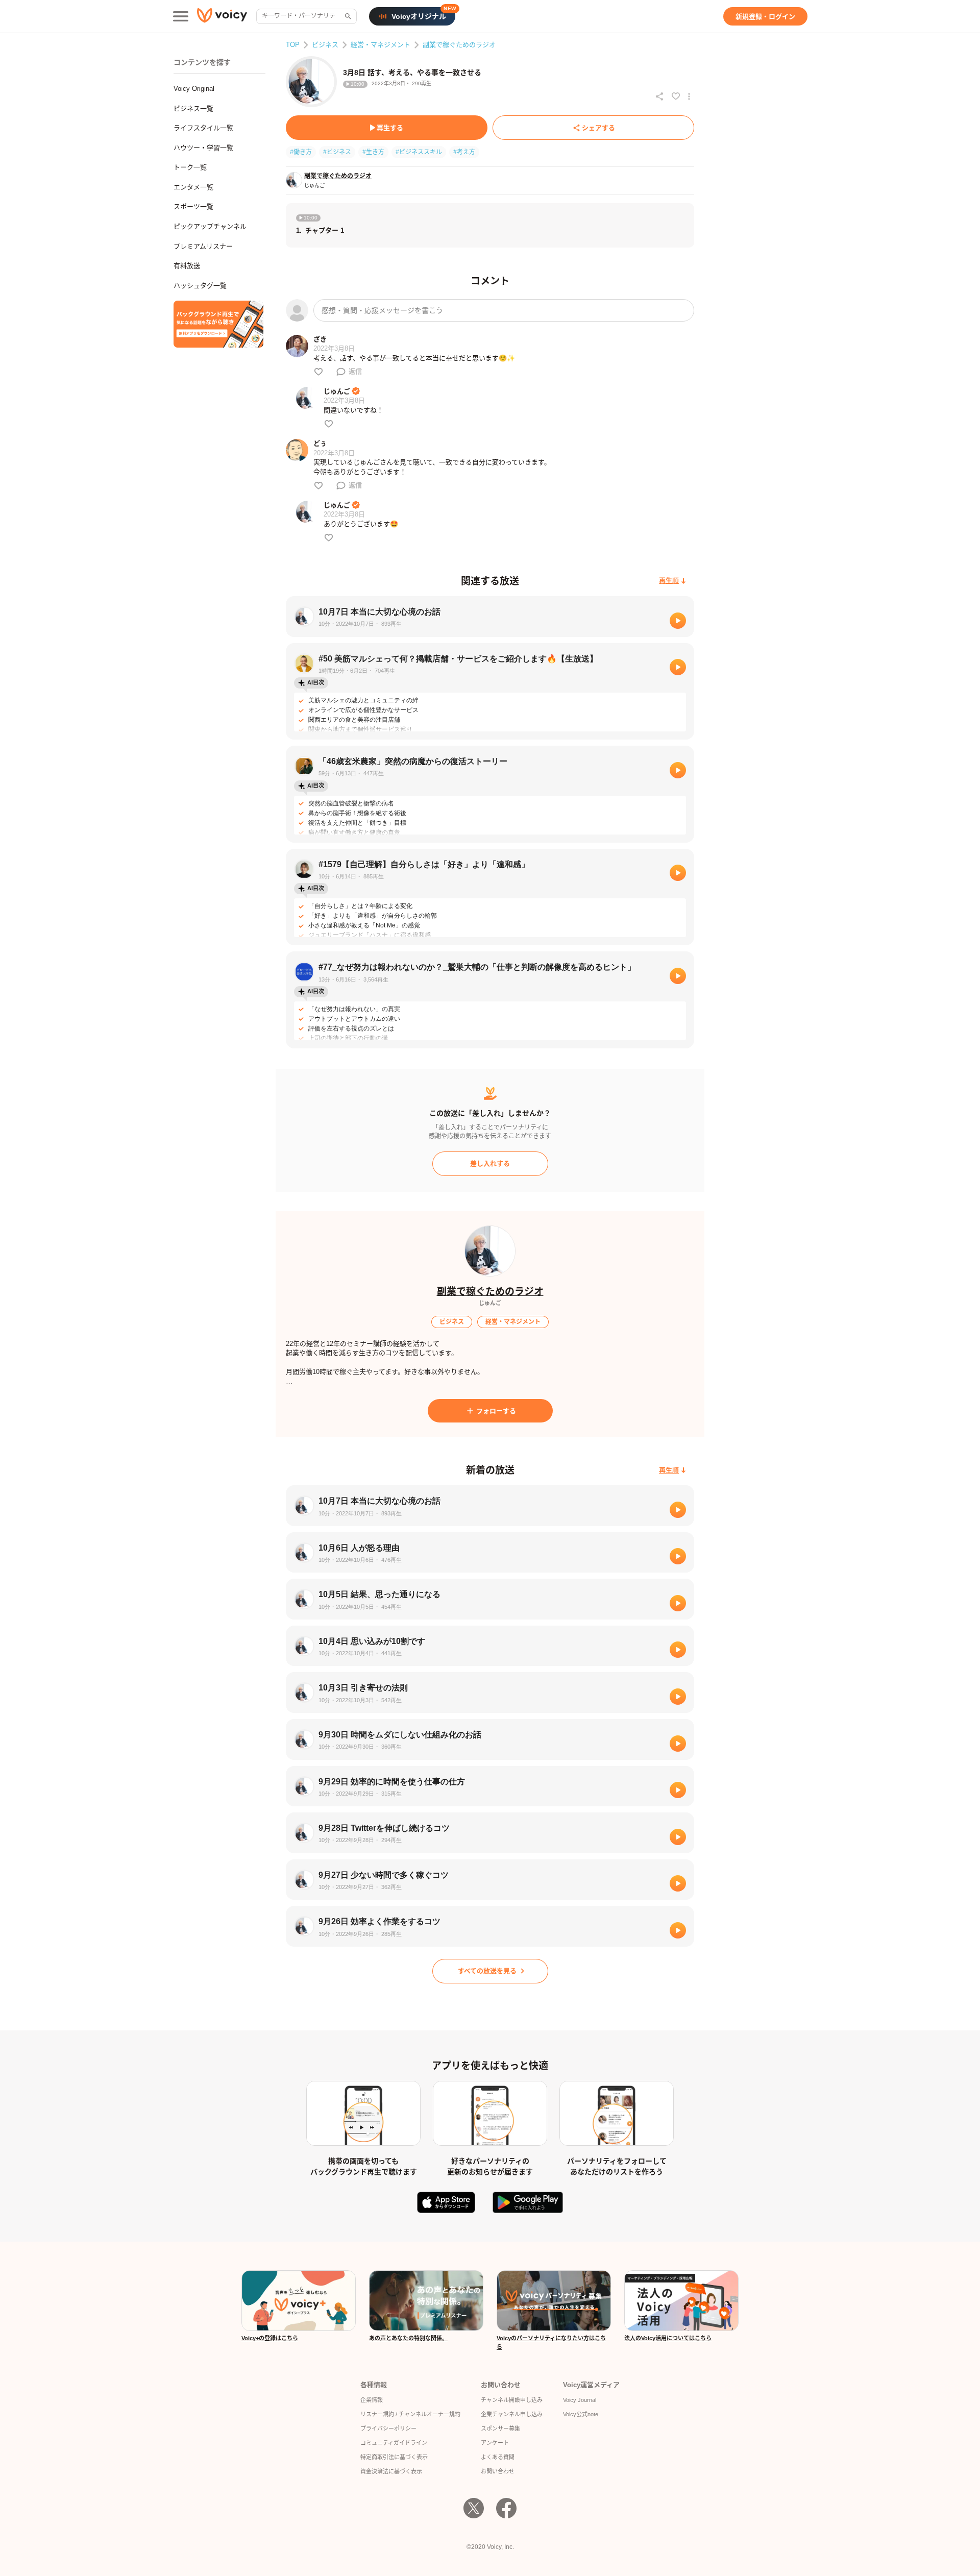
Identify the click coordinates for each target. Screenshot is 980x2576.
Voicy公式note (581, 2414)
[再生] (678, 621)
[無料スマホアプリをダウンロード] (218, 324)
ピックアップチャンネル (210, 226)
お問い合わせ (498, 2471)
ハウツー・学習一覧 (203, 148)
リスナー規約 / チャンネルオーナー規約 (410, 2414)
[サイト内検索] (347, 16)
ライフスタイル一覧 (203, 128)
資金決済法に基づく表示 (391, 2471)
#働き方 (301, 152)
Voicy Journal (580, 2400)
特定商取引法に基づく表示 (394, 2457)
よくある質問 (498, 2457)
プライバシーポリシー (388, 2428)
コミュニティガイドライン (394, 2443)
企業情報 (372, 2400)
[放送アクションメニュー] (689, 96)
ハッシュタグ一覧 (200, 286)
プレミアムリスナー (203, 246)
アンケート (495, 2443)
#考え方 (464, 152)
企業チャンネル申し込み (512, 2414)
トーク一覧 (190, 167)
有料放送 (187, 266)
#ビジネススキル (419, 152)
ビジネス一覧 (193, 108)
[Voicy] (222, 17)
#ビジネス (337, 152)
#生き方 (373, 152)
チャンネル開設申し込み (512, 2400)
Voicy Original (194, 89)
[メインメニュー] (181, 16)
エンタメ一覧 (193, 187)
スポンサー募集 (500, 2428)
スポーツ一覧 (193, 206)
